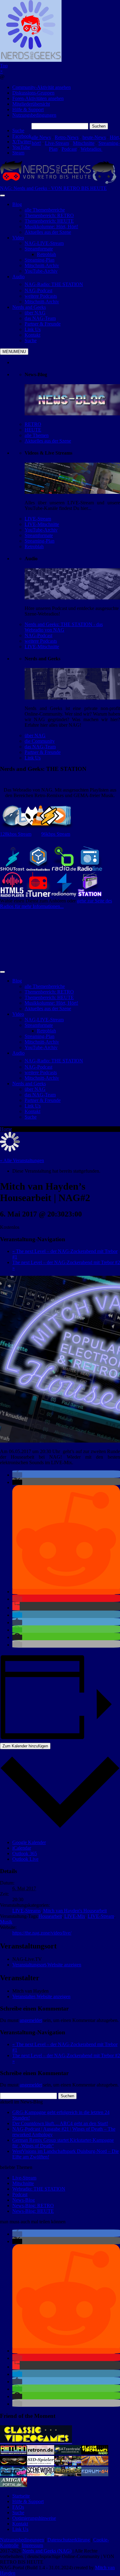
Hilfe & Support (28, 109)
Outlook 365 (25, 1853)
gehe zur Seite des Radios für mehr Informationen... (56, 903)
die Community (40, 741)
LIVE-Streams (26, 1911)
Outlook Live (25, 1859)
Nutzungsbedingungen (34, 115)
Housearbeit (50, 1916)
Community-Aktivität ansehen (42, 87)
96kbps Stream (56, 834)
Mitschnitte (84, 143)
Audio (18, 277)
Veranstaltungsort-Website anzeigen (47, 1965)
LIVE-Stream (38, 519)
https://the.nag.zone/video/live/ (42, 1933)
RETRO (33, 424)
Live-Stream (57, 143)
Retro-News (67, 137)
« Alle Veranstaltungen (22, 1160)
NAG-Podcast (38, 635)
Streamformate (39, 535)
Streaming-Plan (40, 541)
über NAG (35, 735)
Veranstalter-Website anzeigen (41, 1996)
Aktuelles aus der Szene (48, 441)
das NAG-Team (40, 747)
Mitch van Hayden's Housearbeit (75, 1911)
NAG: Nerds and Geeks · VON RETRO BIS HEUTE (53, 188)
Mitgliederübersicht (31, 104)
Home (6, 1129)
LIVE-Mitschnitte (42, 524)
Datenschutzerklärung (69, 2540)
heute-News (94, 137)
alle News (41, 137)
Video (18, 238)
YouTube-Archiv (41, 530)
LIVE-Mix (75, 1916)
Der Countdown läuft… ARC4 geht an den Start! (60, 2123)
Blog (17, 204)
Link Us (33, 758)
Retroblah (34, 546)
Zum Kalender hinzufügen (25, 1746)
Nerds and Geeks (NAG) (47, 2551)
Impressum (32, 2545)
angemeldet (31, 2020)
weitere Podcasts (41, 641)
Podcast (69, 149)
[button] (17, 1475)
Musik (6, 1922)
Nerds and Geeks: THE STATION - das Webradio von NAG (64, 627)
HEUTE (33, 430)
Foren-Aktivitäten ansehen (38, 98)
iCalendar (22, 1848)
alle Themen (37, 435)
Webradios (92, 149)
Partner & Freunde (43, 752)
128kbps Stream (16, 834)
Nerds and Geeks (29, 307)
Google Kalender (29, 1842)
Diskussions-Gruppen (33, 93)
